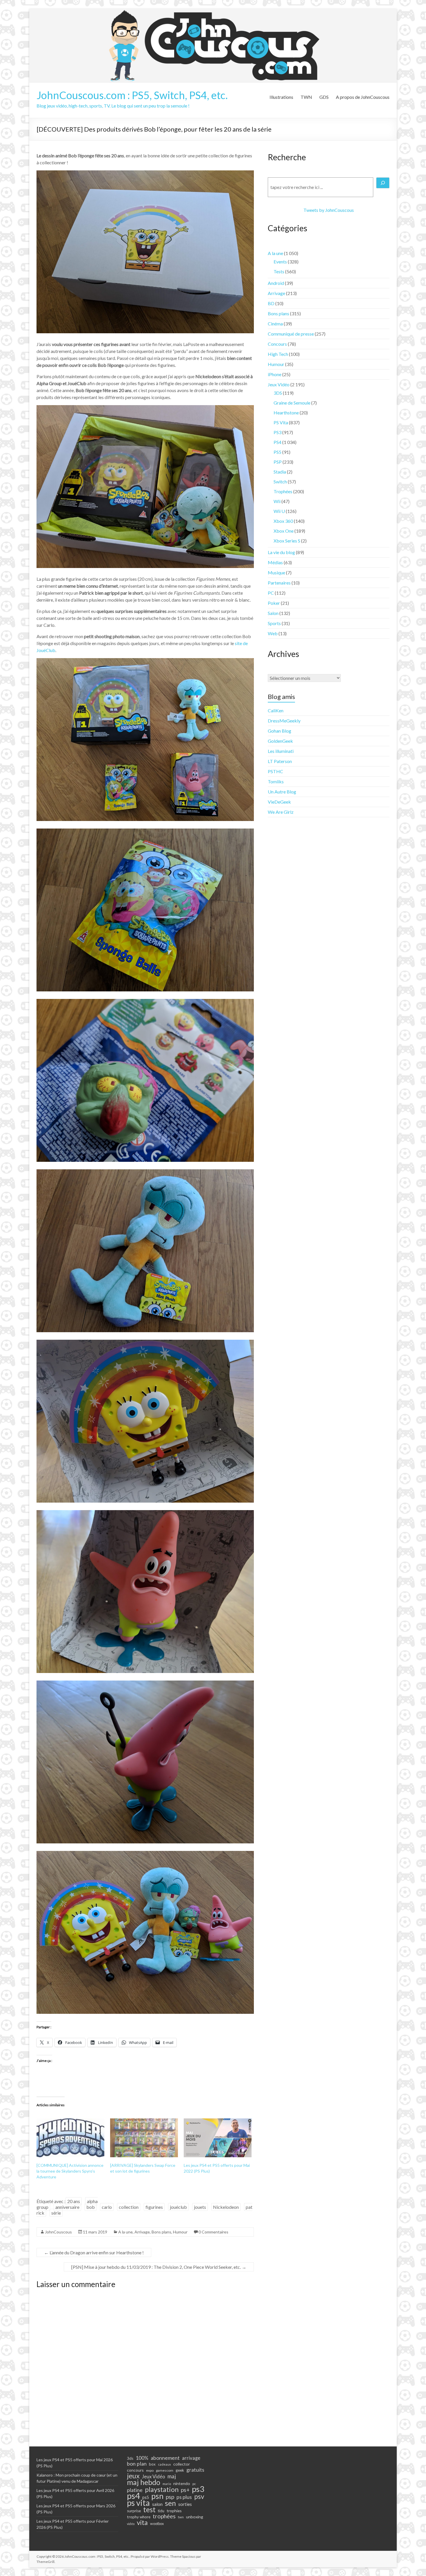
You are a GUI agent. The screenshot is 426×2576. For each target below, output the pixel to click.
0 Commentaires (213, 2232)
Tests (279, 271)
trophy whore (139, 2517)
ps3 (198, 2489)
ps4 (133, 2496)
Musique (276, 572)
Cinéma (275, 324)
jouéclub (178, 2207)
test (149, 2510)
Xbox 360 (283, 521)
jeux (133, 2476)
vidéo (131, 2524)
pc (194, 2484)
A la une (125, 2232)
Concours (277, 344)
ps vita (138, 2503)
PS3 (277, 432)
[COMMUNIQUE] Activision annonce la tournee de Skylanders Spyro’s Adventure (70, 2171)
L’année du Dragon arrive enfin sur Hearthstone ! (94, 2252)
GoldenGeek (280, 741)
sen (170, 2503)
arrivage (191, 2458)
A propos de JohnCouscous (363, 97)
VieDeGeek (279, 802)
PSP (278, 462)
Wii (277, 501)
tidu (161, 2511)
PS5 (277, 452)
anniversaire (67, 2207)
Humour (180, 2232)
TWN (306, 97)
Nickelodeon (226, 2207)
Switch (280, 481)
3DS (278, 393)
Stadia (280, 472)
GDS (324, 97)
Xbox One (284, 531)
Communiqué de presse (291, 334)
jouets (200, 2207)
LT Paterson (280, 761)
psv (199, 2497)
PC (271, 593)
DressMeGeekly (284, 721)
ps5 (146, 2497)
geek (180, 2470)
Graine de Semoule (292, 403)
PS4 (277, 442)
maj (172, 2476)
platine (135, 2490)
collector (182, 2464)
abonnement (165, 2458)
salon (157, 2504)
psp (170, 2497)
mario (167, 2484)
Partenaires (279, 583)
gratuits (195, 2470)
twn (181, 2517)
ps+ (185, 2490)
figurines (154, 2207)
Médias (275, 562)
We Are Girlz (281, 812)
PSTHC (275, 771)
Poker (274, 603)
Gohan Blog (280, 731)
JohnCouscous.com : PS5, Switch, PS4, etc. (132, 95)
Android (276, 283)
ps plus (184, 2497)
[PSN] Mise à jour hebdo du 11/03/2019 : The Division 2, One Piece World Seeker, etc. (159, 2267)
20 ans (74, 2201)
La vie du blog (281, 552)
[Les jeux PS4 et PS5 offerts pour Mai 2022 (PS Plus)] (218, 2138)
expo (150, 2470)
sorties (185, 2504)
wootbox (157, 2524)
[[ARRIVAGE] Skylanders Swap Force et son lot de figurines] (144, 2138)
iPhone (275, 374)
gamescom (165, 2470)
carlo (107, 2207)
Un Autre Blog (282, 792)
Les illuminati (281, 751)
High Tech (278, 354)
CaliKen (276, 710)
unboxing (195, 2517)
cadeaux (164, 2464)
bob (91, 2207)
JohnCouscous (58, 2232)
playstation (162, 2489)
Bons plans (161, 2232)
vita (142, 2522)
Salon (273, 613)
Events (280, 262)
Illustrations (281, 97)
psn (157, 2496)
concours (135, 2470)
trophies (174, 2511)
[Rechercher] (383, 183)
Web (273, 633)
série (56, 2213)
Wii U (279, 511)
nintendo (182, 2483)
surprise (134, 2511)
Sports (274, 623)
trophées (164, 2516)
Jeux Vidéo (279, 384)
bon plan (137, 2464)
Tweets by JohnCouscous (329, 210)
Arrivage (142, 2232)
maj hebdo (144, 2482)
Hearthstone (286, 413)
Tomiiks (276, 781)
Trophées (283, 491)
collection (129, 2207)
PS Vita (281, 422)
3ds (130, 2458)
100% (142, 2458)
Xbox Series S (287, 541)
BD (271, 303)
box (152, 2464)
